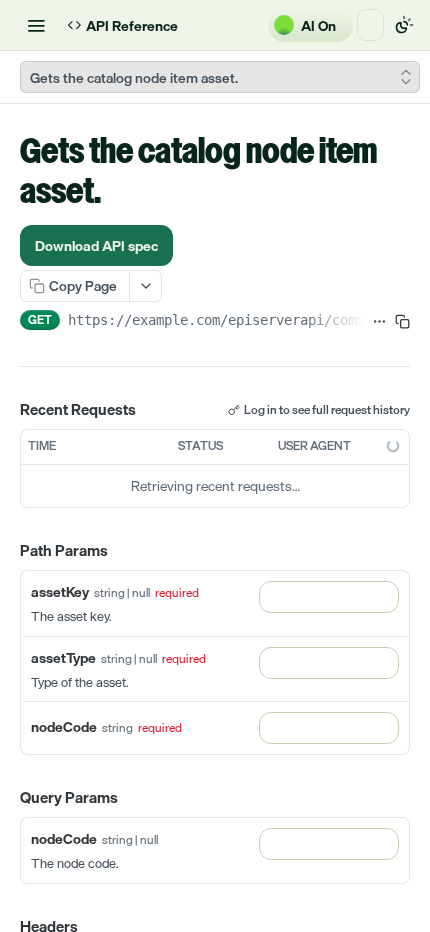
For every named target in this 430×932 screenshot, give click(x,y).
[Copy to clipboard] (402, 322)
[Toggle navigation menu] (36, 25)
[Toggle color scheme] (404, 25)
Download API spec (96, 245)
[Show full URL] (379, 322)
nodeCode (64, 726)
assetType (63, 657)
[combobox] (329, 597)
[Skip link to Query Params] (6, 798)
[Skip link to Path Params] (6, 551)
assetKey (60, 591)
